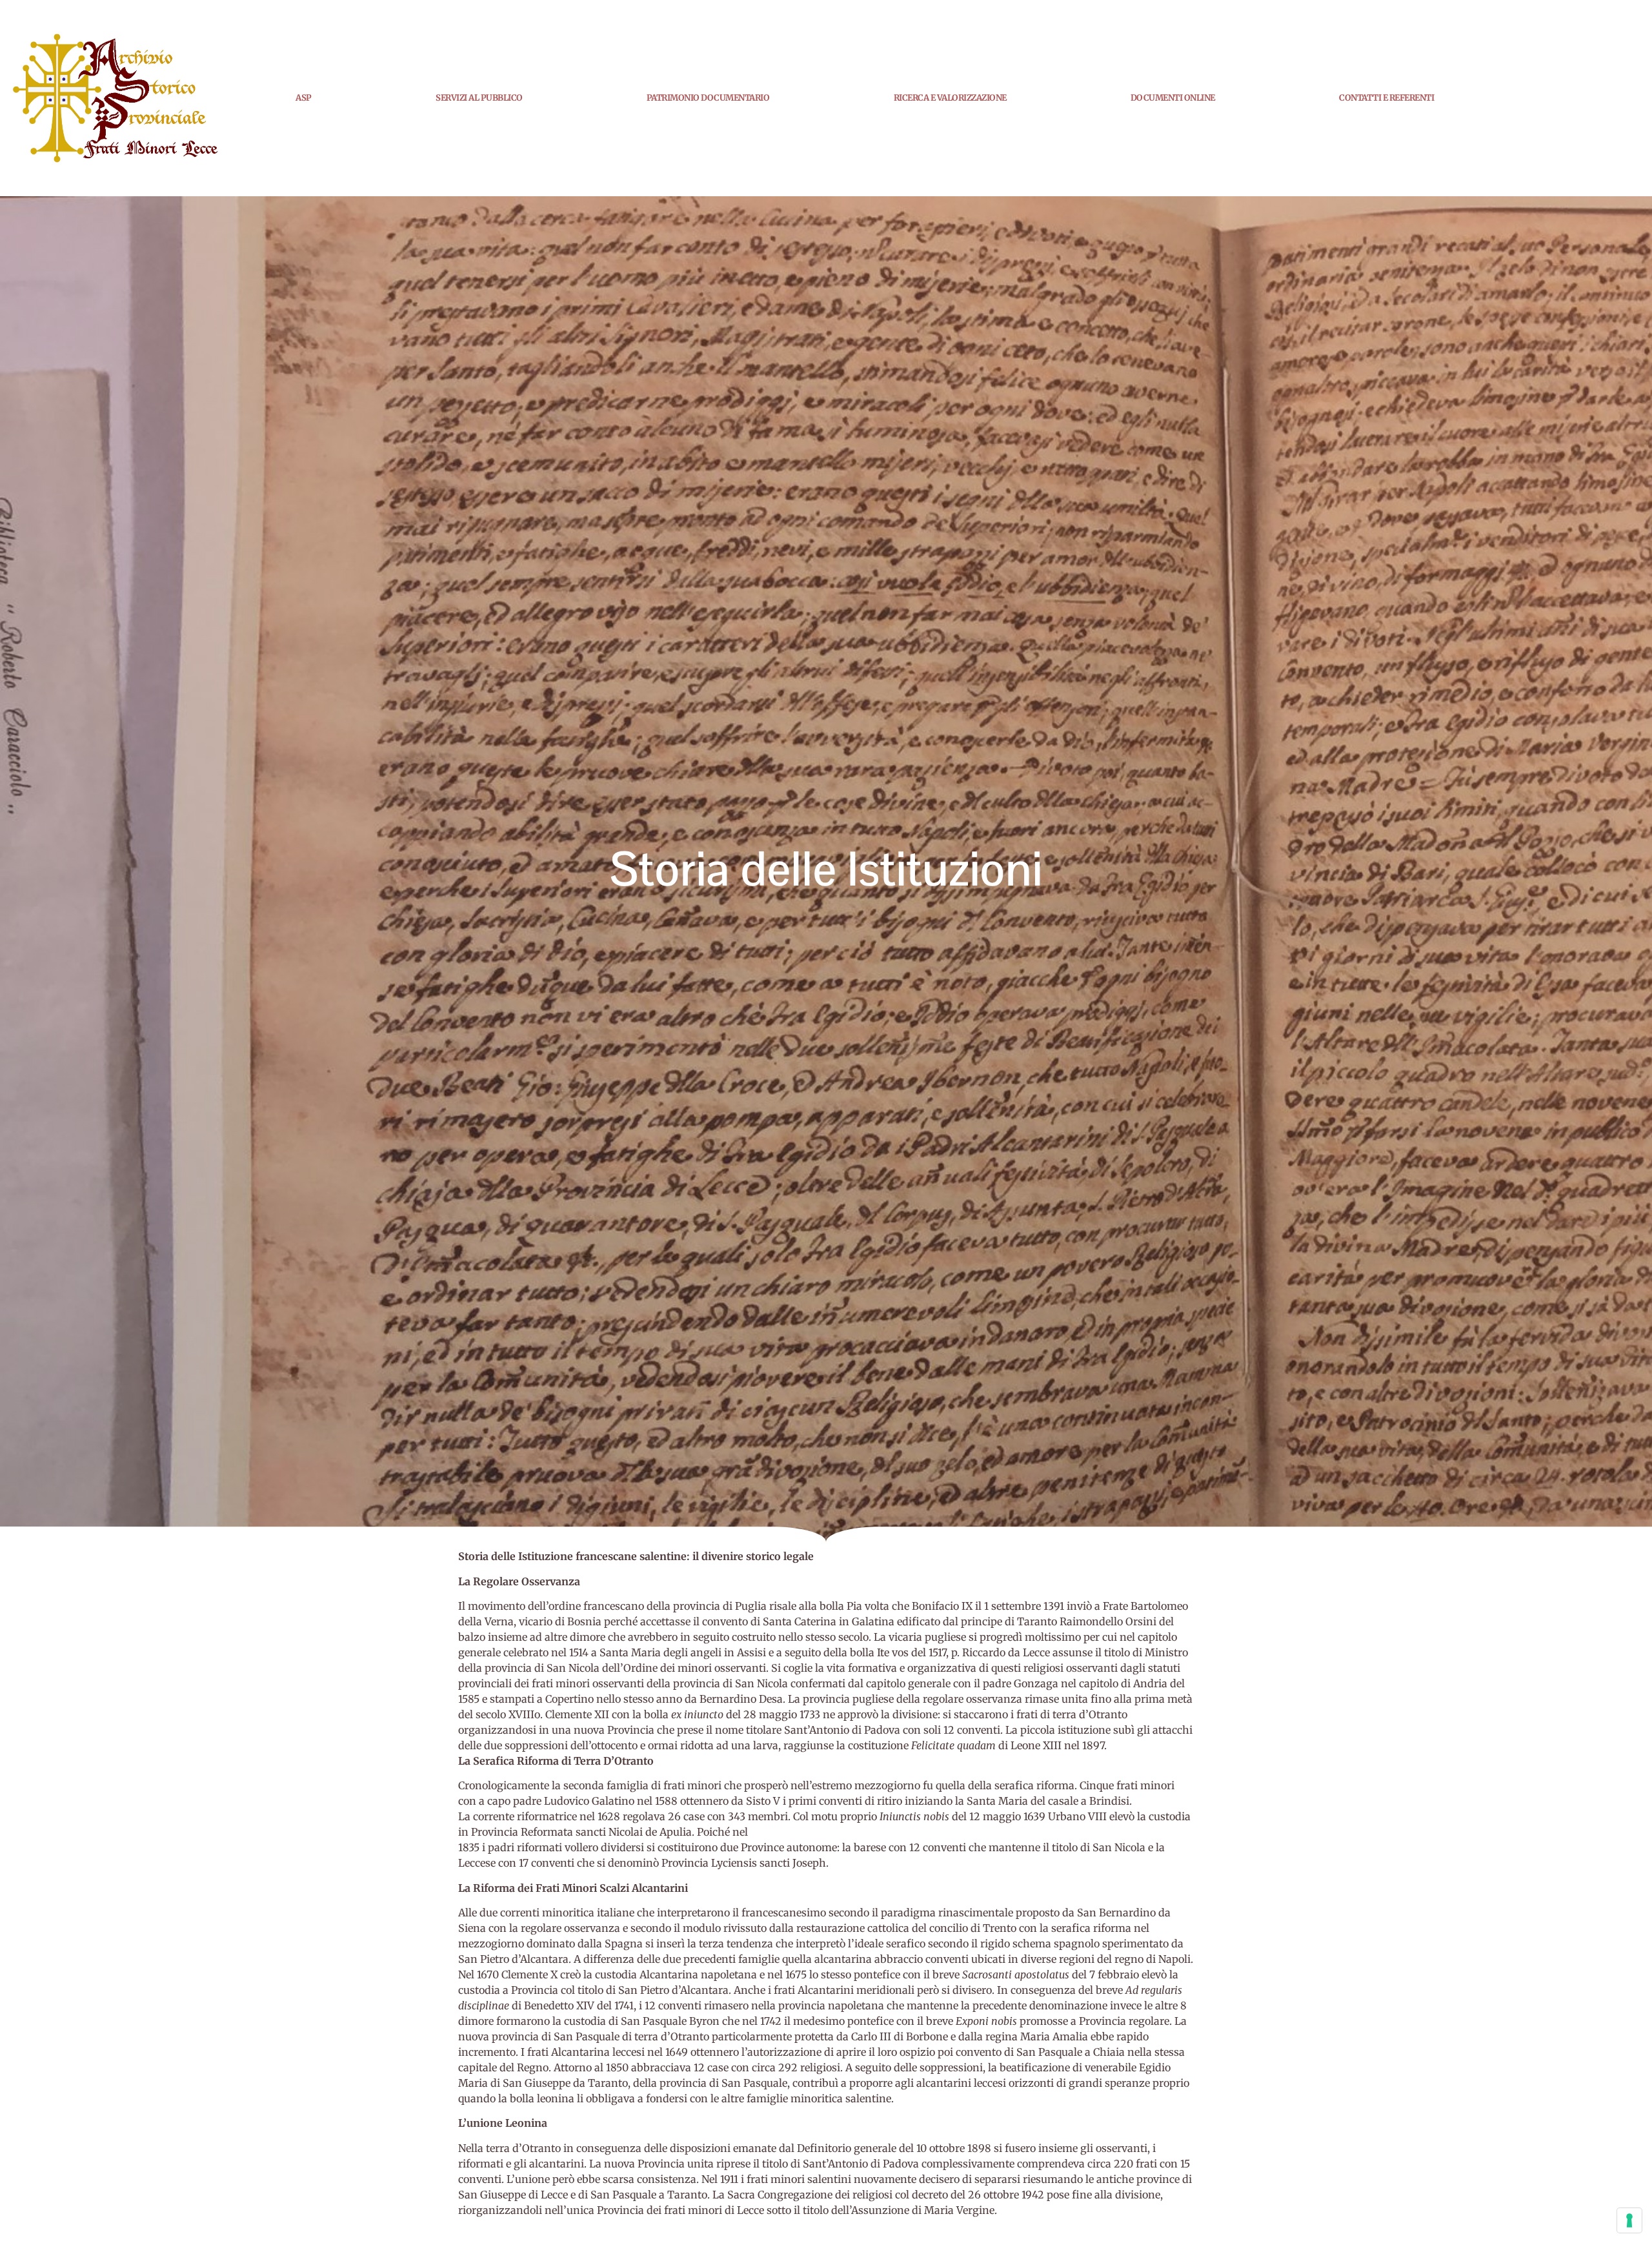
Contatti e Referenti (1386, 98)
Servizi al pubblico (479, 98)
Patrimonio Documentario (708, 98)
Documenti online (1173, 98)
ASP (304, 98)
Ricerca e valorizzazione (950, 98)
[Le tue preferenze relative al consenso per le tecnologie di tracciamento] (1629, 2220)
